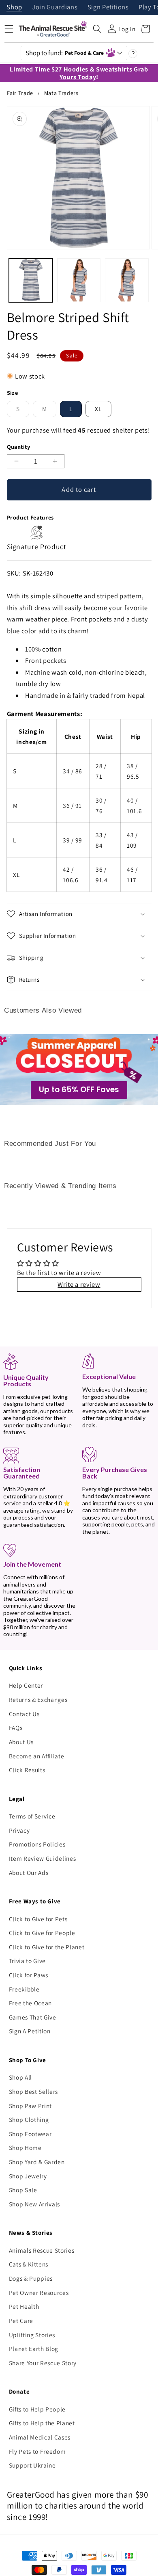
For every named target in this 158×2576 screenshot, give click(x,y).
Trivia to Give (27, 1961)
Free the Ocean (30, 2003)
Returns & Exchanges (38, 1699)
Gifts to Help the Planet (42, 2423)
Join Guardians (55, 8)
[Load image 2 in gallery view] (79, 280)
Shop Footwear (30, 2134)
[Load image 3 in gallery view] (127, 280)
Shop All (20, 2077)
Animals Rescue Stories (42, 2250)
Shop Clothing (29, 2119)
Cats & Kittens (29, 2264)
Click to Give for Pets (38, 1919)
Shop (14, 8)
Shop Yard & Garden (37, 2162)
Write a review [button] (79, 1284)
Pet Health (24, 2306)
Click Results (27, 1770)
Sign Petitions (108, 8)
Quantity (19, 447)
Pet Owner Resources (39, 2292)
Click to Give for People (42, 1933)
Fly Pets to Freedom (37, 2451)
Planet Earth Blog (34, 2349)
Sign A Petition (30, 2031)
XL (98, 409)
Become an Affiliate (37, 1756)
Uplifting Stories (32, 2335)
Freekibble (24, 1989)
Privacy (19, 1830)
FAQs (16, 1727)
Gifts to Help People (37, 2409)
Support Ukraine (32, 2465)
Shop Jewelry (28, 2176)
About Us (21, 1742)
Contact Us (24, 1714)
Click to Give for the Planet (47, 1947)
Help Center (26, 1685)
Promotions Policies (37, 1844)
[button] (97, 29)
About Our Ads (29, 1872)
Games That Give (33, 2017)
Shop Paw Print (30, 2106)
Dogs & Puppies (31, 2278)
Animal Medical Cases (40, 2437)
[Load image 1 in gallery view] (31, 280)
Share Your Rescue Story (43, 2363)
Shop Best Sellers (33, 2091)
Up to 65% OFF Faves (79, 1090)
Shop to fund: (65, 53)
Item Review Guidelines (43, 1858)
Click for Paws (29, 1975)
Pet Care (21, 2321)
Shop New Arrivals (34, 2204)
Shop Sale (23, 2190)
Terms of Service (32, 1816)
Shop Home (25, 2147)
